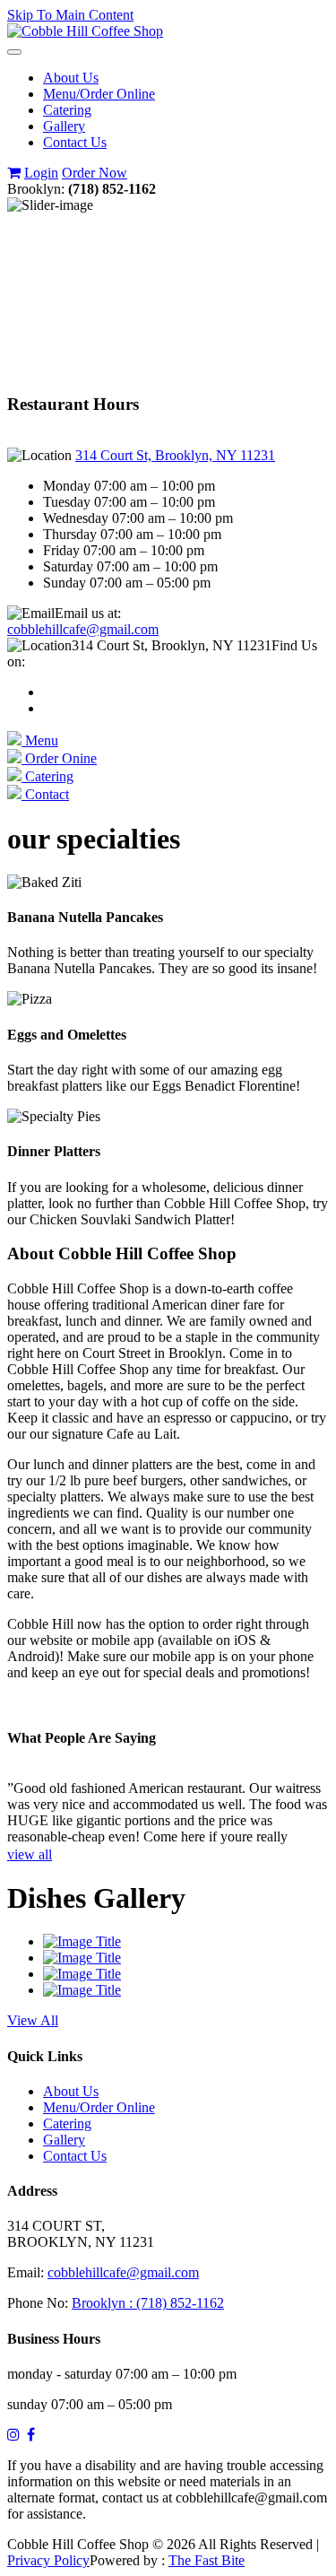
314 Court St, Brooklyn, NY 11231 (175, 455)
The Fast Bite (207, 2560)
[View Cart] (14, 173)
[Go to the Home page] (85, 31)
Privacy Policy (48, 2560)
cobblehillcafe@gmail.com (83, 629)
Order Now (95, 173)
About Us (71, 78)
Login (41, 173)
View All (33, 2020)
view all (30, 1854)
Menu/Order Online (99, 94)
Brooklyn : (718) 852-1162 (148, 2303)
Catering (67, 110)
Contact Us (75, 142)
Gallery (64, 126)
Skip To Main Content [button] (70, 15)
